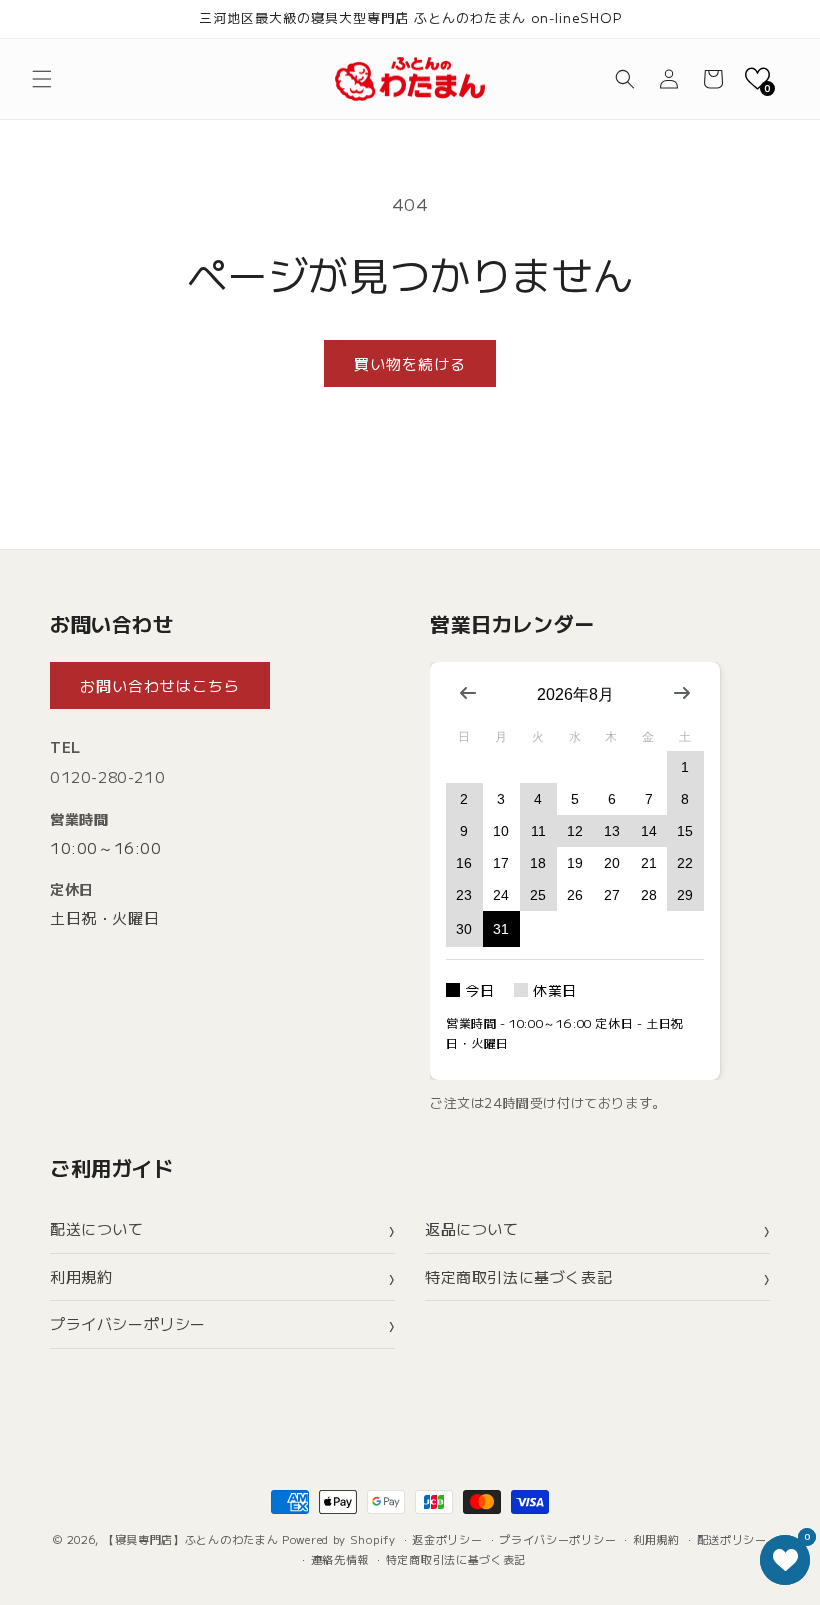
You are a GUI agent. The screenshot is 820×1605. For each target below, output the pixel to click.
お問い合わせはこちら (160, 685)
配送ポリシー (732, 1539)
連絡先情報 (340, 1559)
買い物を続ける (410, 363)
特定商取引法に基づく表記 (518, 1276)
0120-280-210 (107, 776)
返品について (472, 1228)
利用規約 (81, 1276)
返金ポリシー (447, 1539)
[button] (42, 79)
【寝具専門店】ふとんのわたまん (191, 1539)
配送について (97, 1228)
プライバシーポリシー (128, 1323)
